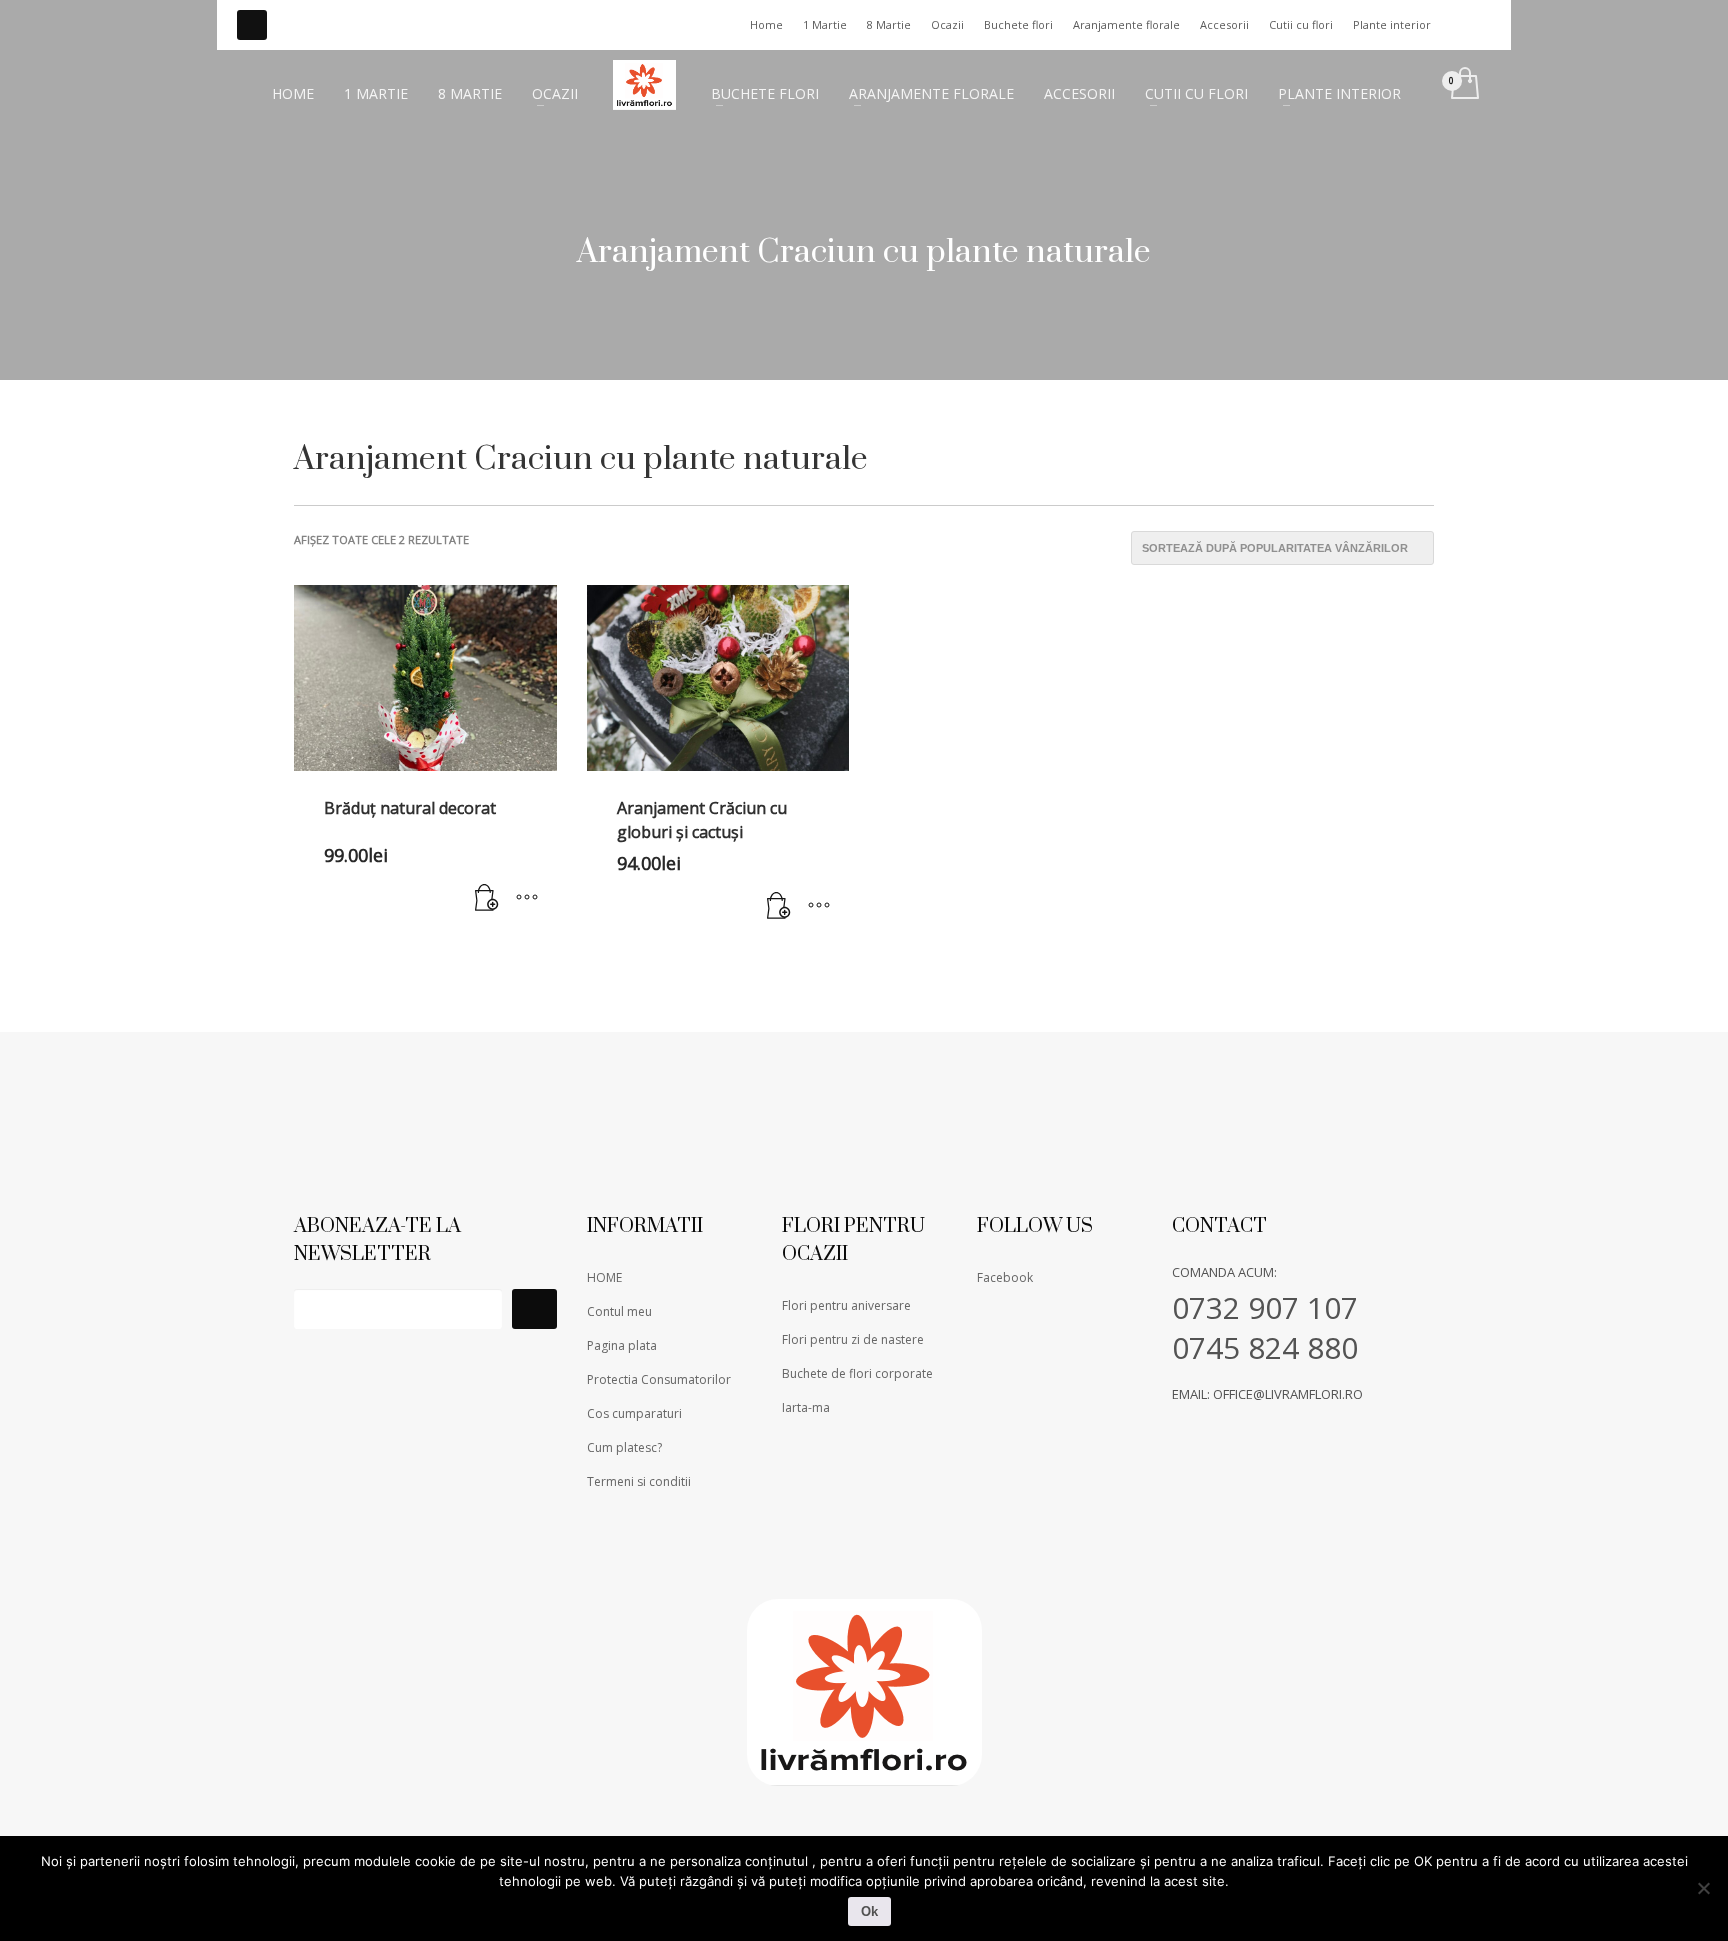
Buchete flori (1018, 24)
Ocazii (947, 24)
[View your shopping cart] (1463, 85)
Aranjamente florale (1126, 24)
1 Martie (825, 24)
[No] (1703, 1888)
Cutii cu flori (1301, 24)
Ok (869, 1911)
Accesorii (1224, 24)
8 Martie (889, 24)
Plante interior (1392, 24)
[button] (487, 899)
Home (766, 24)
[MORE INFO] (527, 899)
